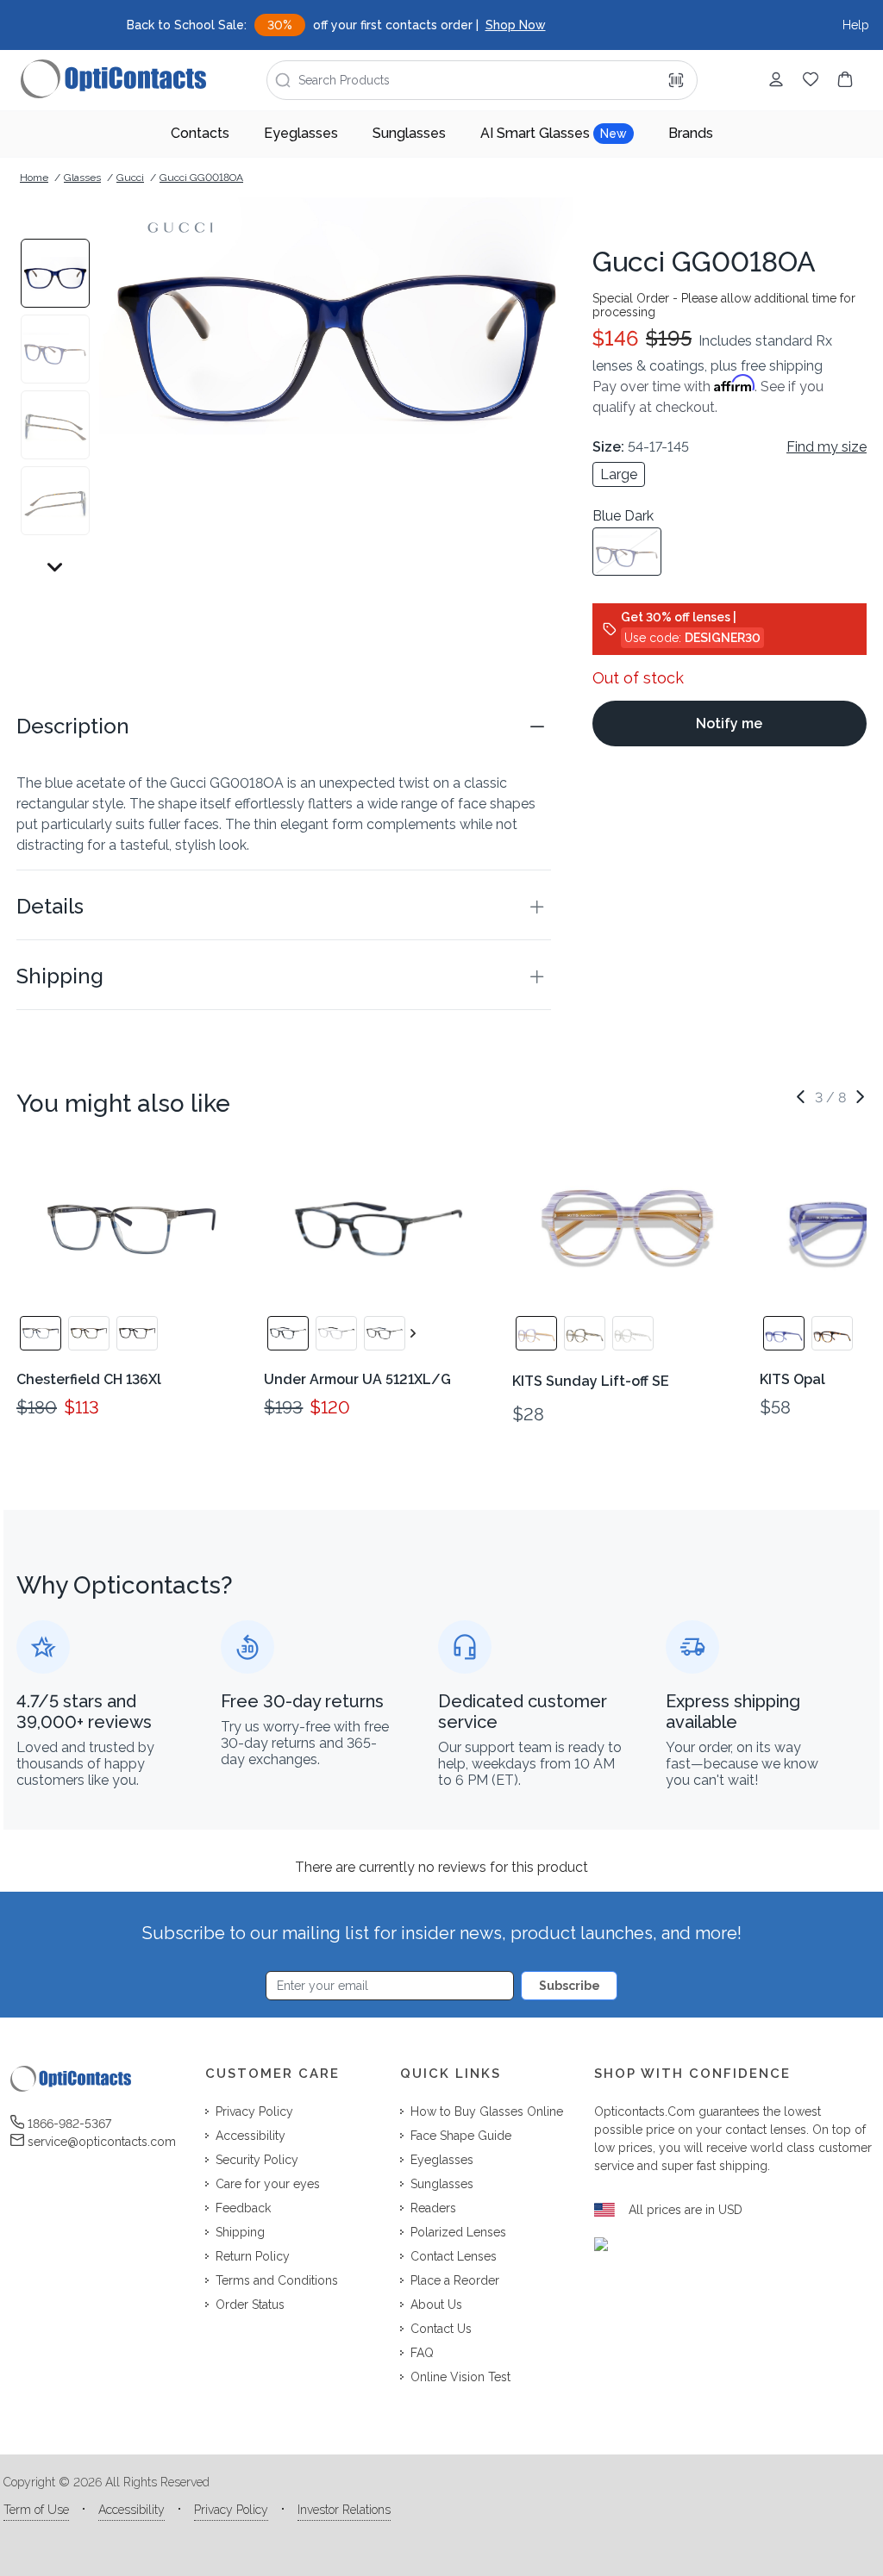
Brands (691, 133)
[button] (284, 727)
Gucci (130, 178)
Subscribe (570, 1986)
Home (34, 178)
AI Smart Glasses (554, 133)
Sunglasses (409, 133)
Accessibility (132, 2510)
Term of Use (36, 2510)
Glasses (82, 178)
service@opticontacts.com (102, 2142)
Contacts (200, 133)
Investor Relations (344, 2510)
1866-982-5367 (69, 2124)
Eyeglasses (301, 133)
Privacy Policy (231, 2510)
